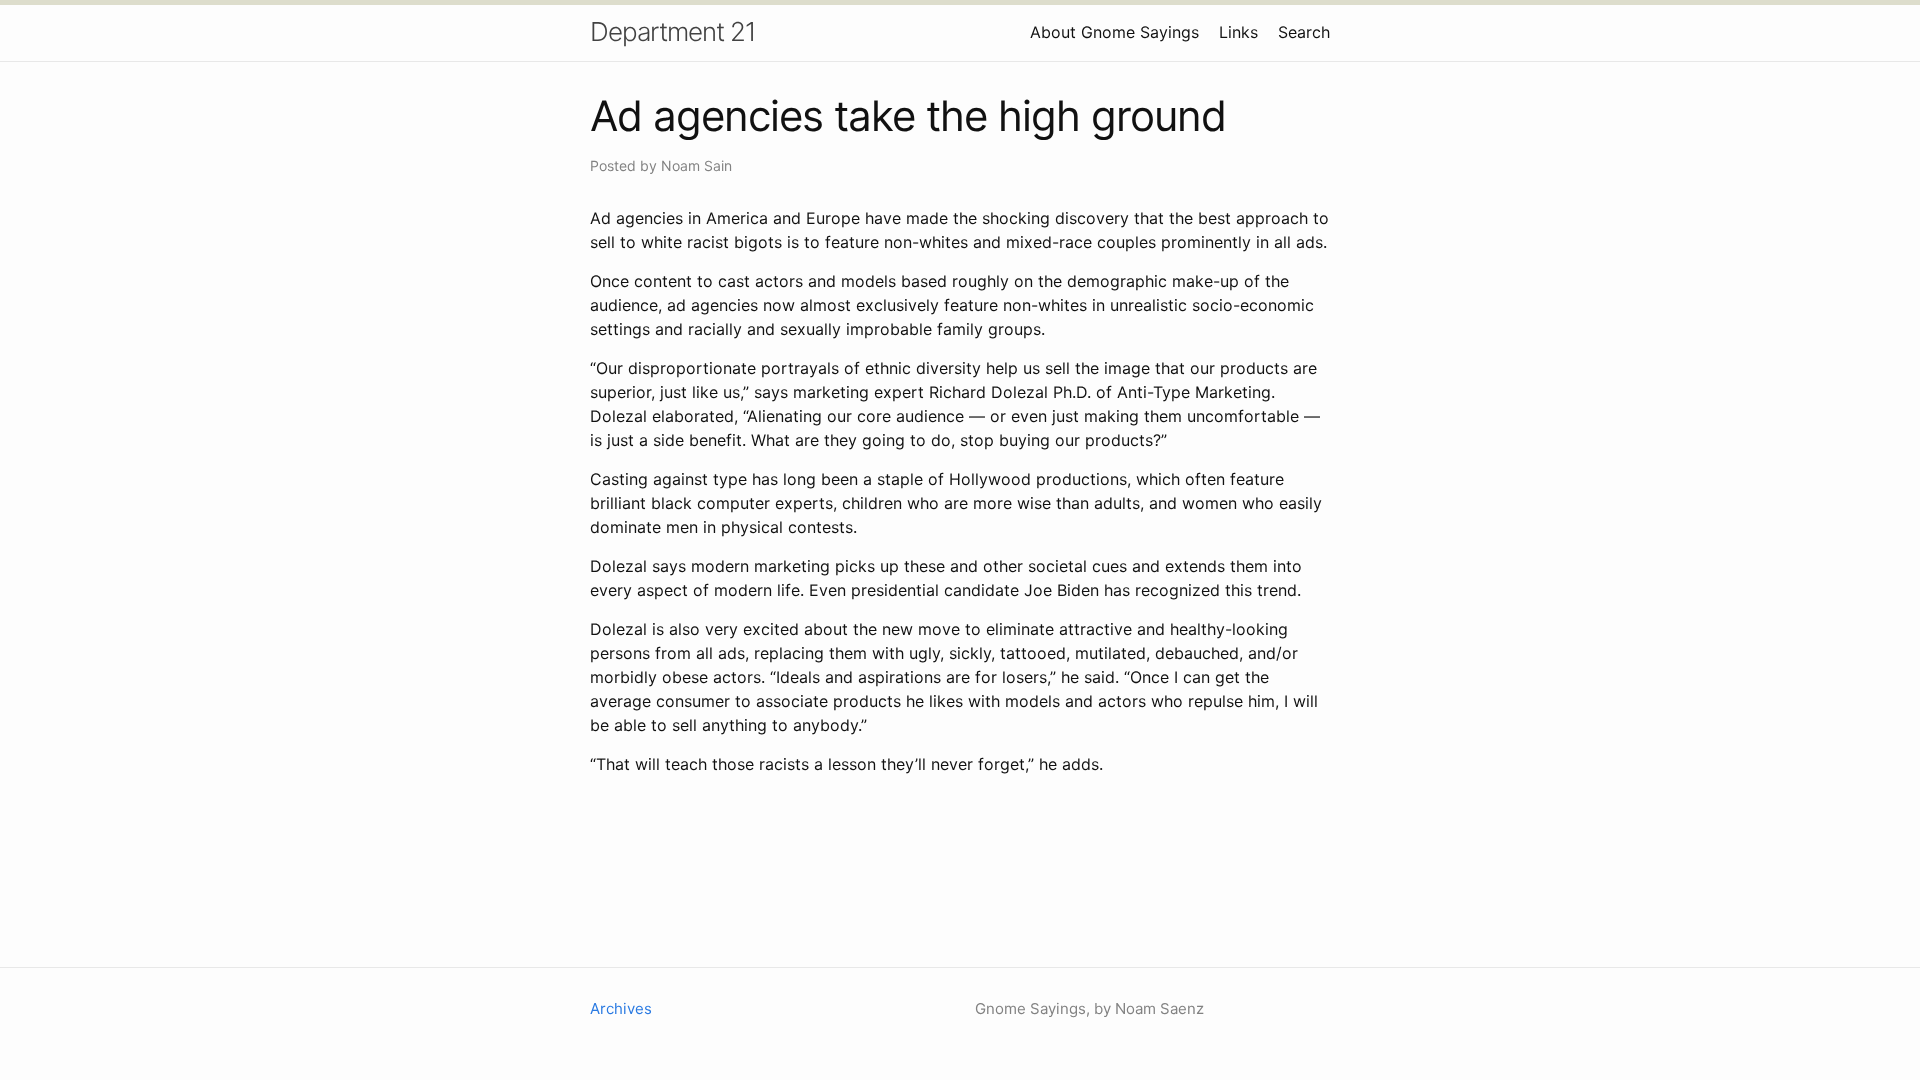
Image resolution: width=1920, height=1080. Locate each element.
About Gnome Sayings (1114, 32)
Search (1304, 32)
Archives (621, 1008)
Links (1238, 32)
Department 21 (673, 31)
